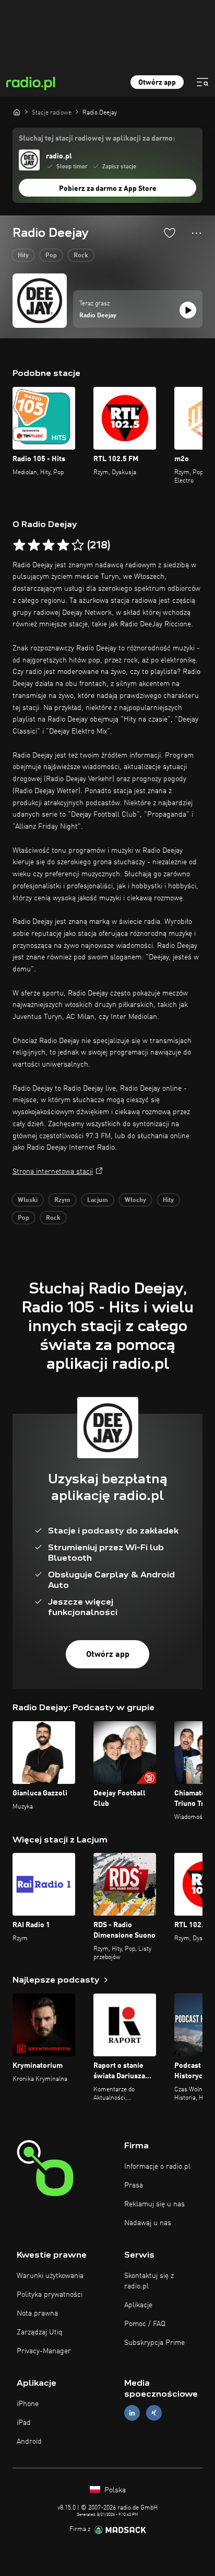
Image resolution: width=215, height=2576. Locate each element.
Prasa (134, 2185)
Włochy (135, 1200)
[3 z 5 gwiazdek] (49, 545)
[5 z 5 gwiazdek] (78, 545)
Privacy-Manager (44, 2351)
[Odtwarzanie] (188, 310)
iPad (24, 2423)
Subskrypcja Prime (154, 2343)
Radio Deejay (98, 316)
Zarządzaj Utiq (40, 2332)
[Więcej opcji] (196, 233)
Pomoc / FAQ (145, 2324)
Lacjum (98, 1200)
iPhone (28, 2404)
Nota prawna (37, 2314)
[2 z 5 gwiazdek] (34, 545)
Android (29, 2442)
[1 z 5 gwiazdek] (19, 545)
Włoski (28, 1200)
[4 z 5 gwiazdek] (63, 545)
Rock (81, 256)
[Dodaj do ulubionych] (170, 233)
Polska (114, 2490)
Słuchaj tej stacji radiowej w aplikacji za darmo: (97, 139)
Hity (23, 256)
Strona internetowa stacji (53, 1172)
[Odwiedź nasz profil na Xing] (154, 2413)
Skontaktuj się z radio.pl (149, 2281)
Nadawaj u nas (148, 2223)
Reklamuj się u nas (154, 2204)
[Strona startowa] (17, 112)
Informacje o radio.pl (157, 2167)
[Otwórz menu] (202, 82)
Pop (51, 256)
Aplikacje (138, 2305)
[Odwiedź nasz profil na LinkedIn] (132, 2413)
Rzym (62, 1200)
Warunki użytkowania (50, 2276)
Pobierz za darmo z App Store (108, 189)
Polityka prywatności (50, 2295)
